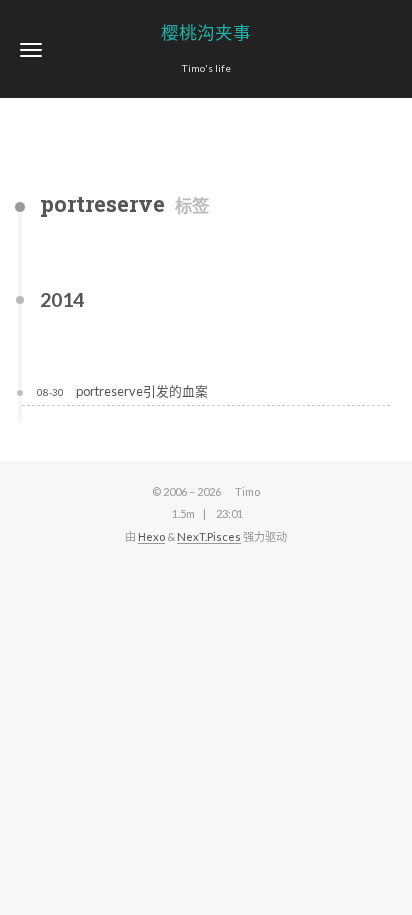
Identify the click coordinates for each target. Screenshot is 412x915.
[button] (31, 49)
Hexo (151, 536)
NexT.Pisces (209, 536)
